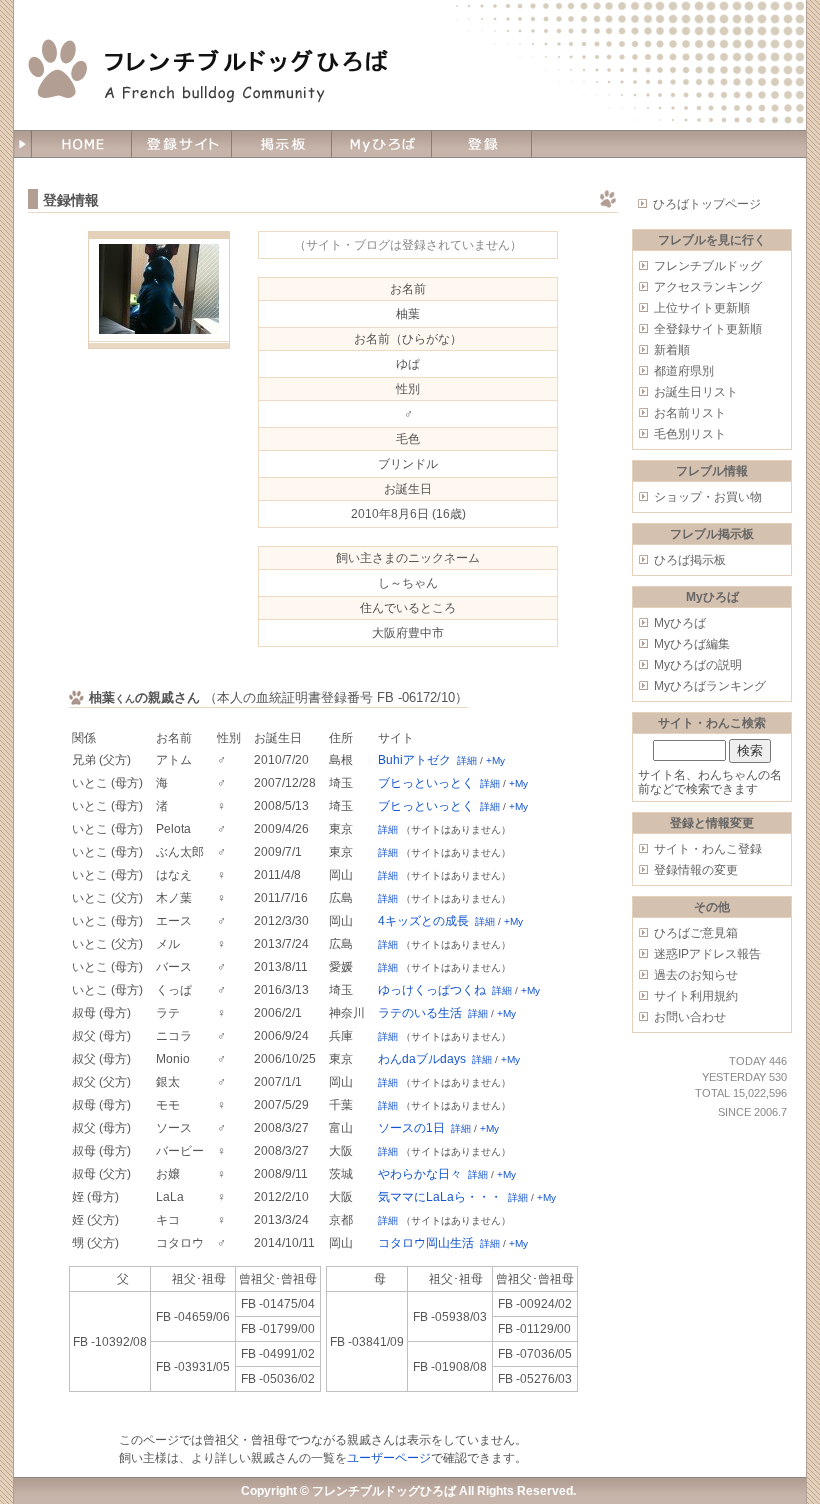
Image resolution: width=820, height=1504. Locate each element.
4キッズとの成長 (423, 921)
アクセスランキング (708, 287)
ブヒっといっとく (426, 783)
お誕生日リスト (696, 392)
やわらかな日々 (420, 1174)
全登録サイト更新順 (708, 329)
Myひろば (680, 623)
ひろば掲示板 (690, 560)
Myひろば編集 (692, 644)
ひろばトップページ (707, 204)
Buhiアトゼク (414, 760)
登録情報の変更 (696, 870)
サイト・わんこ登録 (708, 849)
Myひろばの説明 (698, 665)
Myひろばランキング (710, 686)
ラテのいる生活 (420, 1013)
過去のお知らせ (696, 975)
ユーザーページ (389, 1458)
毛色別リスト (690, 434)
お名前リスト (690, 413)
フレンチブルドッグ (708, 266)
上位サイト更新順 (702, 308)
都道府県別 (684, 371)
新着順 (672, 350)
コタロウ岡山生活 (426, 1243)
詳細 (467, 760)
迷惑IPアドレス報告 (707, 954)
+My (495, 760)
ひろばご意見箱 (696, 933)
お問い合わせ (690, 1017)
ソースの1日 (411, 1128)
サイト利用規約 (696, 996)
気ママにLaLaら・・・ (440, 1197)
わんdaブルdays (422, 1059)
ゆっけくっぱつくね (432, 990)
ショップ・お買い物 (708, 497)
